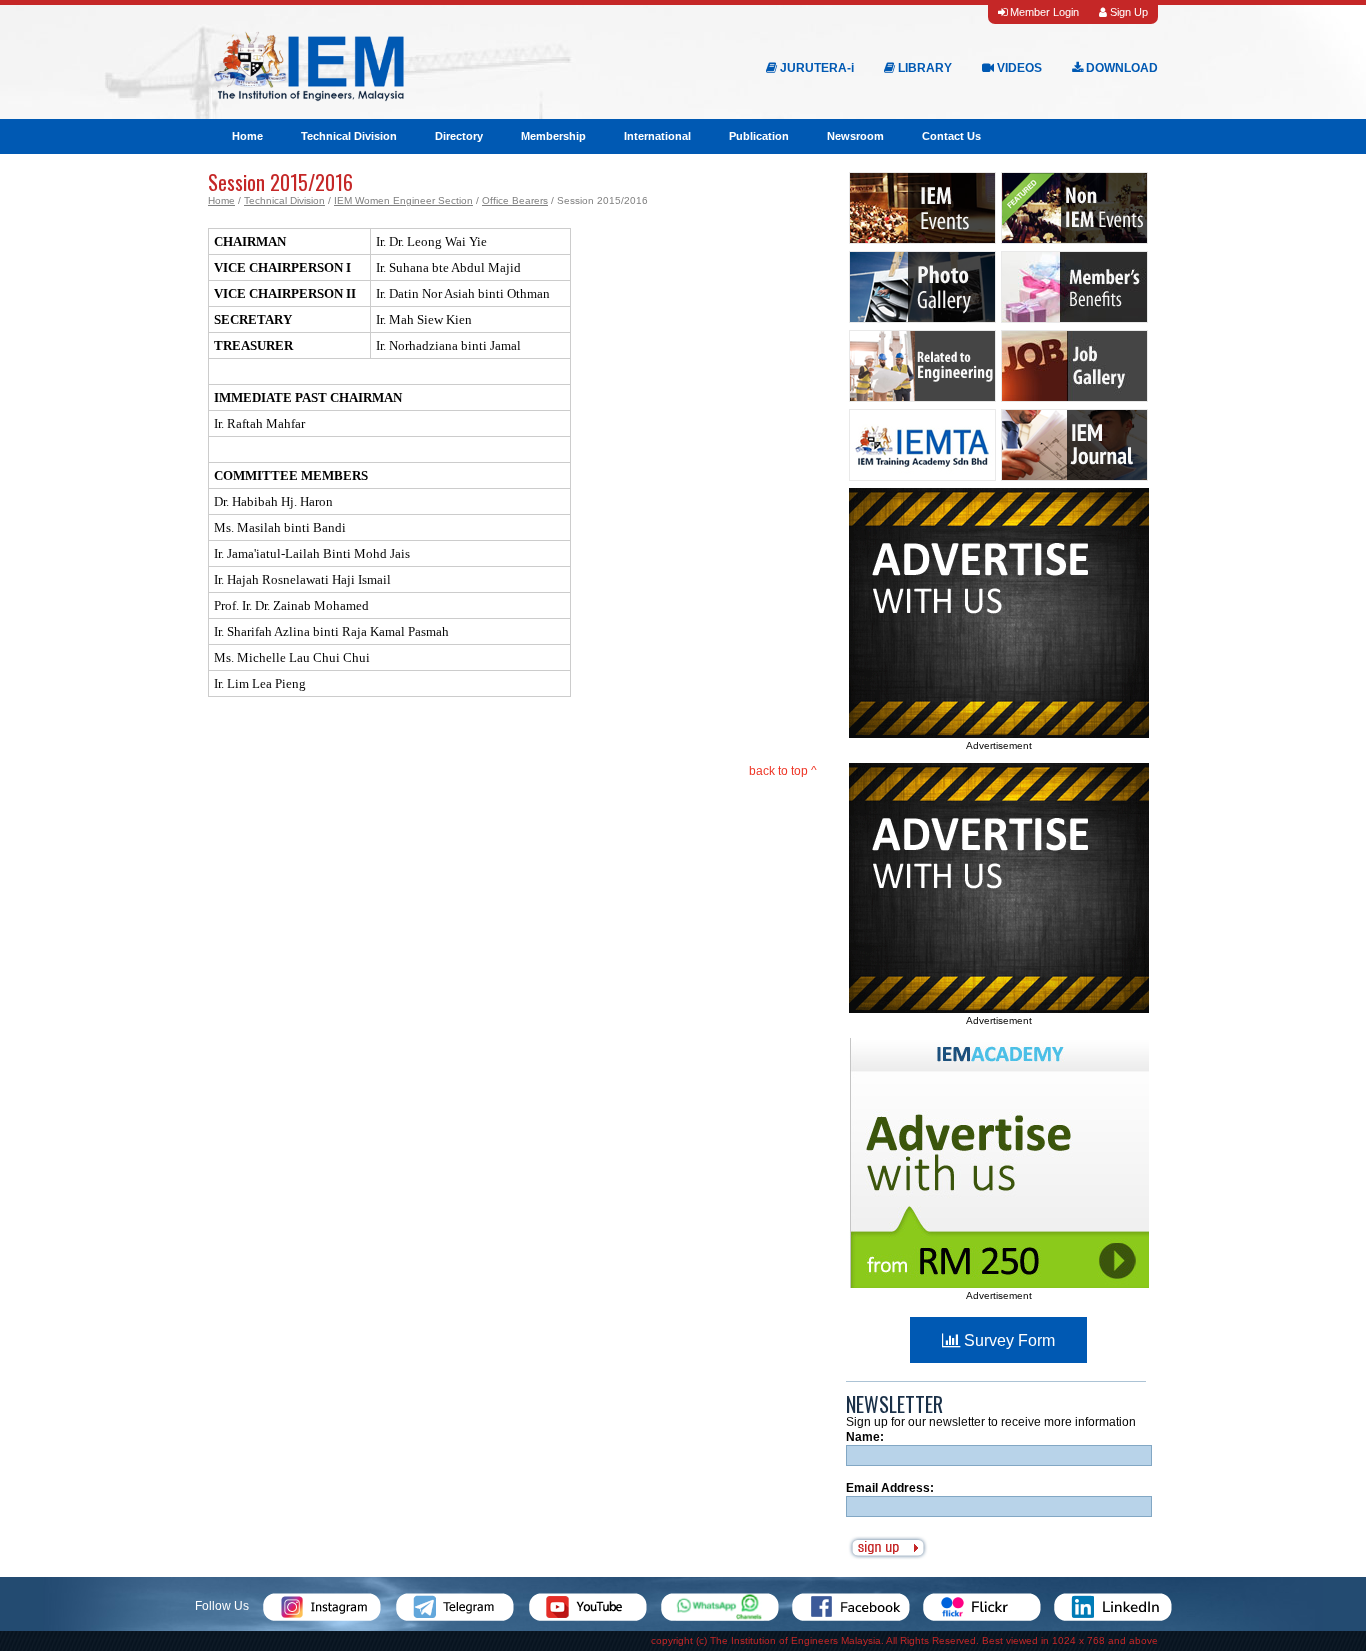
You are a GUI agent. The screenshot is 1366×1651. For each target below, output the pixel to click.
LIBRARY (923, 68)
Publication (759, 136)
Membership (553, 136)
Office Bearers (515, 200)
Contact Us (951, 136)
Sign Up (1127, 12)
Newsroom (855, 136)
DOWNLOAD (1120, 68)
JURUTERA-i (815, 68)
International (657, 136)
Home (247, 136)
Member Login (1043, 12)
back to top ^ (783, 771)
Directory (459, 136)
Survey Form (1007, 1340)
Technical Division (349, 136)
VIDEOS (1018, 68)
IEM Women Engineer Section (403, 200)
